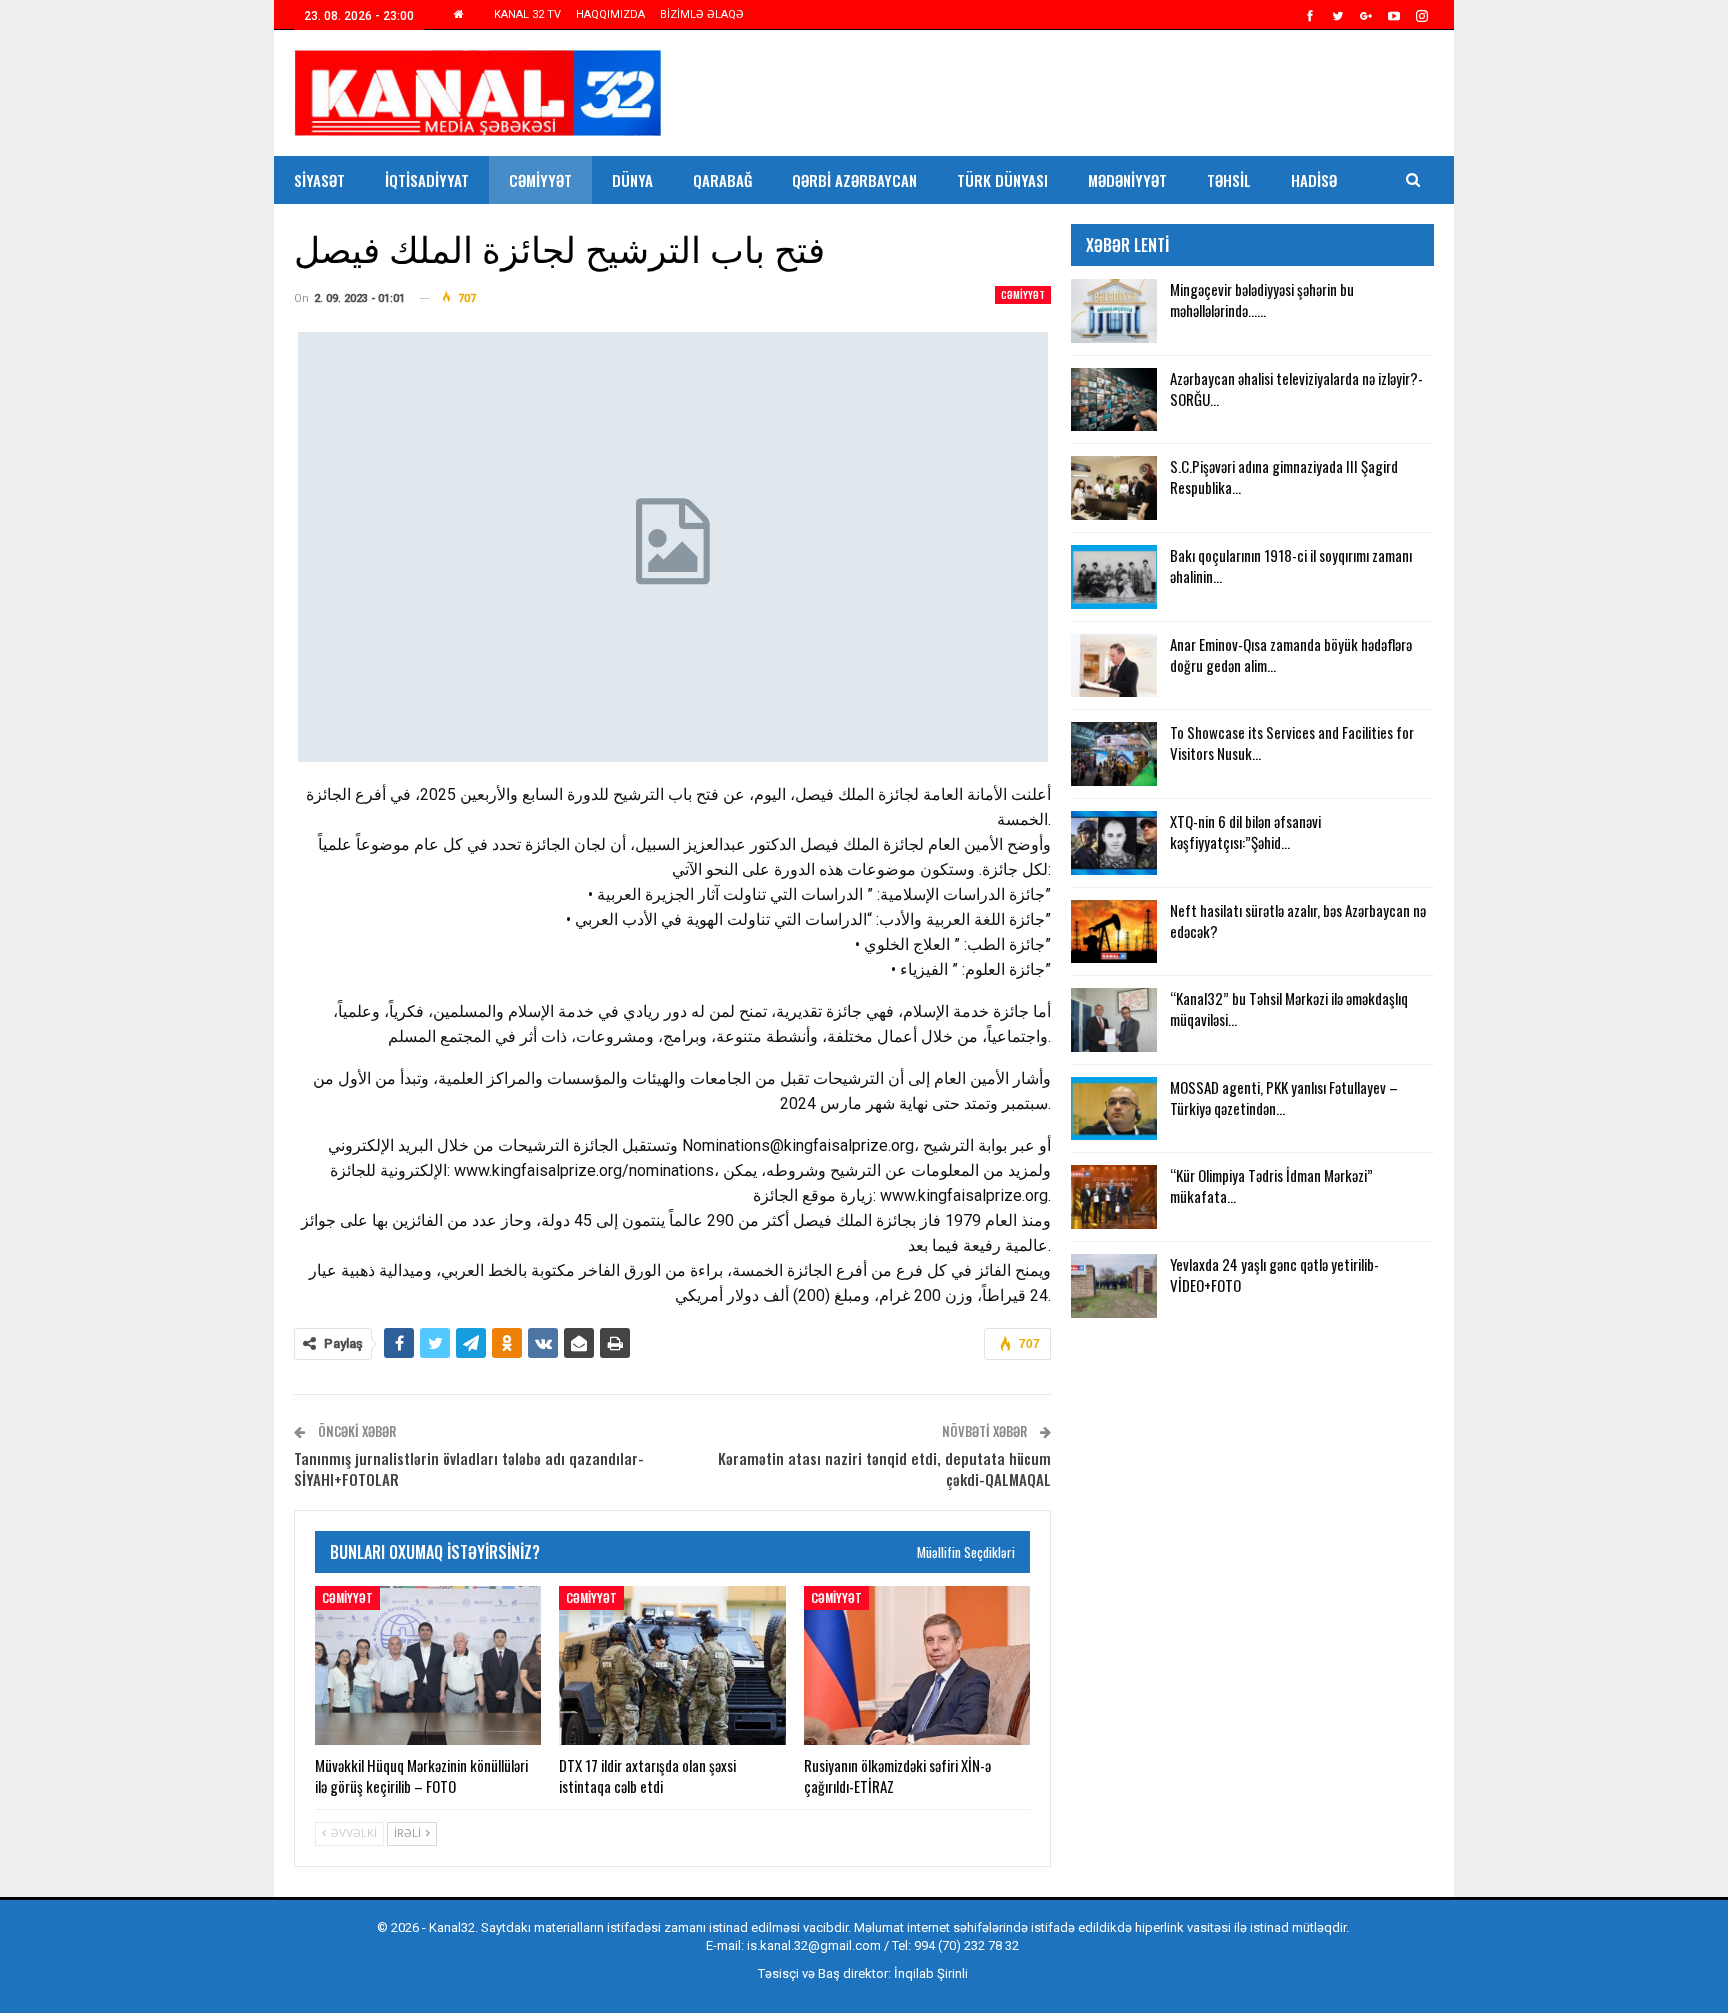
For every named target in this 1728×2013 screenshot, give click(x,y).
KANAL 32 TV (527, 14)
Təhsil (1229, 180)
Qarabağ (722, 180)
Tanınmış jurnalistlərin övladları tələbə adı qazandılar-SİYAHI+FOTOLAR (469, 1468)
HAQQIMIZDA (610, 14)
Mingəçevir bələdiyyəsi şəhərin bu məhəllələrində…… (1262, 299)
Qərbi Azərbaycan (854, 180)
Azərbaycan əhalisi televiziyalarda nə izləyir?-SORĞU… (1296, 388)
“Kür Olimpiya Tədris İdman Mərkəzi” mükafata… (1271, 1185)
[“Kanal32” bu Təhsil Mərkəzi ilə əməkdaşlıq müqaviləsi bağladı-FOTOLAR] (1114, 1020)
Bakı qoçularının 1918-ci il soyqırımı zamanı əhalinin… (1291, 565)
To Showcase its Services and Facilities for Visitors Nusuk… (1292, 742)
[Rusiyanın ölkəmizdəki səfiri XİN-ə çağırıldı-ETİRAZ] (917, 1665)
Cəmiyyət (540, 180)
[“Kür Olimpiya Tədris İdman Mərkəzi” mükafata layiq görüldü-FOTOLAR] (1114, 1197)
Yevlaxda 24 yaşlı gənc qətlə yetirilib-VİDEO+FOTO (1274, 1274)
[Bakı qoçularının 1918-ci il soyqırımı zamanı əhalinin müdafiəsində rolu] (1114, 577)
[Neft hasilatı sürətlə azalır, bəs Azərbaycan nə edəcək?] (1114, 932)
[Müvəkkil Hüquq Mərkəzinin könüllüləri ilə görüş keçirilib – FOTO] (428, 1665)
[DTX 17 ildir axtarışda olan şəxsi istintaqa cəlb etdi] (672, 1665)
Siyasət (319, 180)
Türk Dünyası (1002, 180)
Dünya (632, 180)
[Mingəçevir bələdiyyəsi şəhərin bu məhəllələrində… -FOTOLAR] (1114, 311)
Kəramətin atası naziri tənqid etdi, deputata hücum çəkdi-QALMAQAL (884, 1468)
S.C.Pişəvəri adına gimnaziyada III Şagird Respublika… (1284, 476)
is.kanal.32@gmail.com (814, 1945)
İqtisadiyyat (427, 180)
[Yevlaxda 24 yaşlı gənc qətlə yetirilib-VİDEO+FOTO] (1114, 1286)
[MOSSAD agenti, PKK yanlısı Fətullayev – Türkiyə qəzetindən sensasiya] (1114, 1109)
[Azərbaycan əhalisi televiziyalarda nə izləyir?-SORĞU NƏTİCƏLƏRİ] (1114, 400)
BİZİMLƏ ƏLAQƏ (702, 14)
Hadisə (1314, 180)
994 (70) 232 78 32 (966, 1945)
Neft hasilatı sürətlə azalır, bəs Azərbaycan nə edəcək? (1298, 920)
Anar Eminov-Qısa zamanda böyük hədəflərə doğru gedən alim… (1291, 654)
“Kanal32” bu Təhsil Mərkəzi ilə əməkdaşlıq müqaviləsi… (1289, 1008)
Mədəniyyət (1127, 180)
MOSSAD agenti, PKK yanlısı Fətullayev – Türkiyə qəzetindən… (1284, 1097)
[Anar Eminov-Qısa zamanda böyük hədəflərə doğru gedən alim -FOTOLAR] (1114, 666)
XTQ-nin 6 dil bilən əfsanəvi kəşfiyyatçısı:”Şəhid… (1245, 831)
